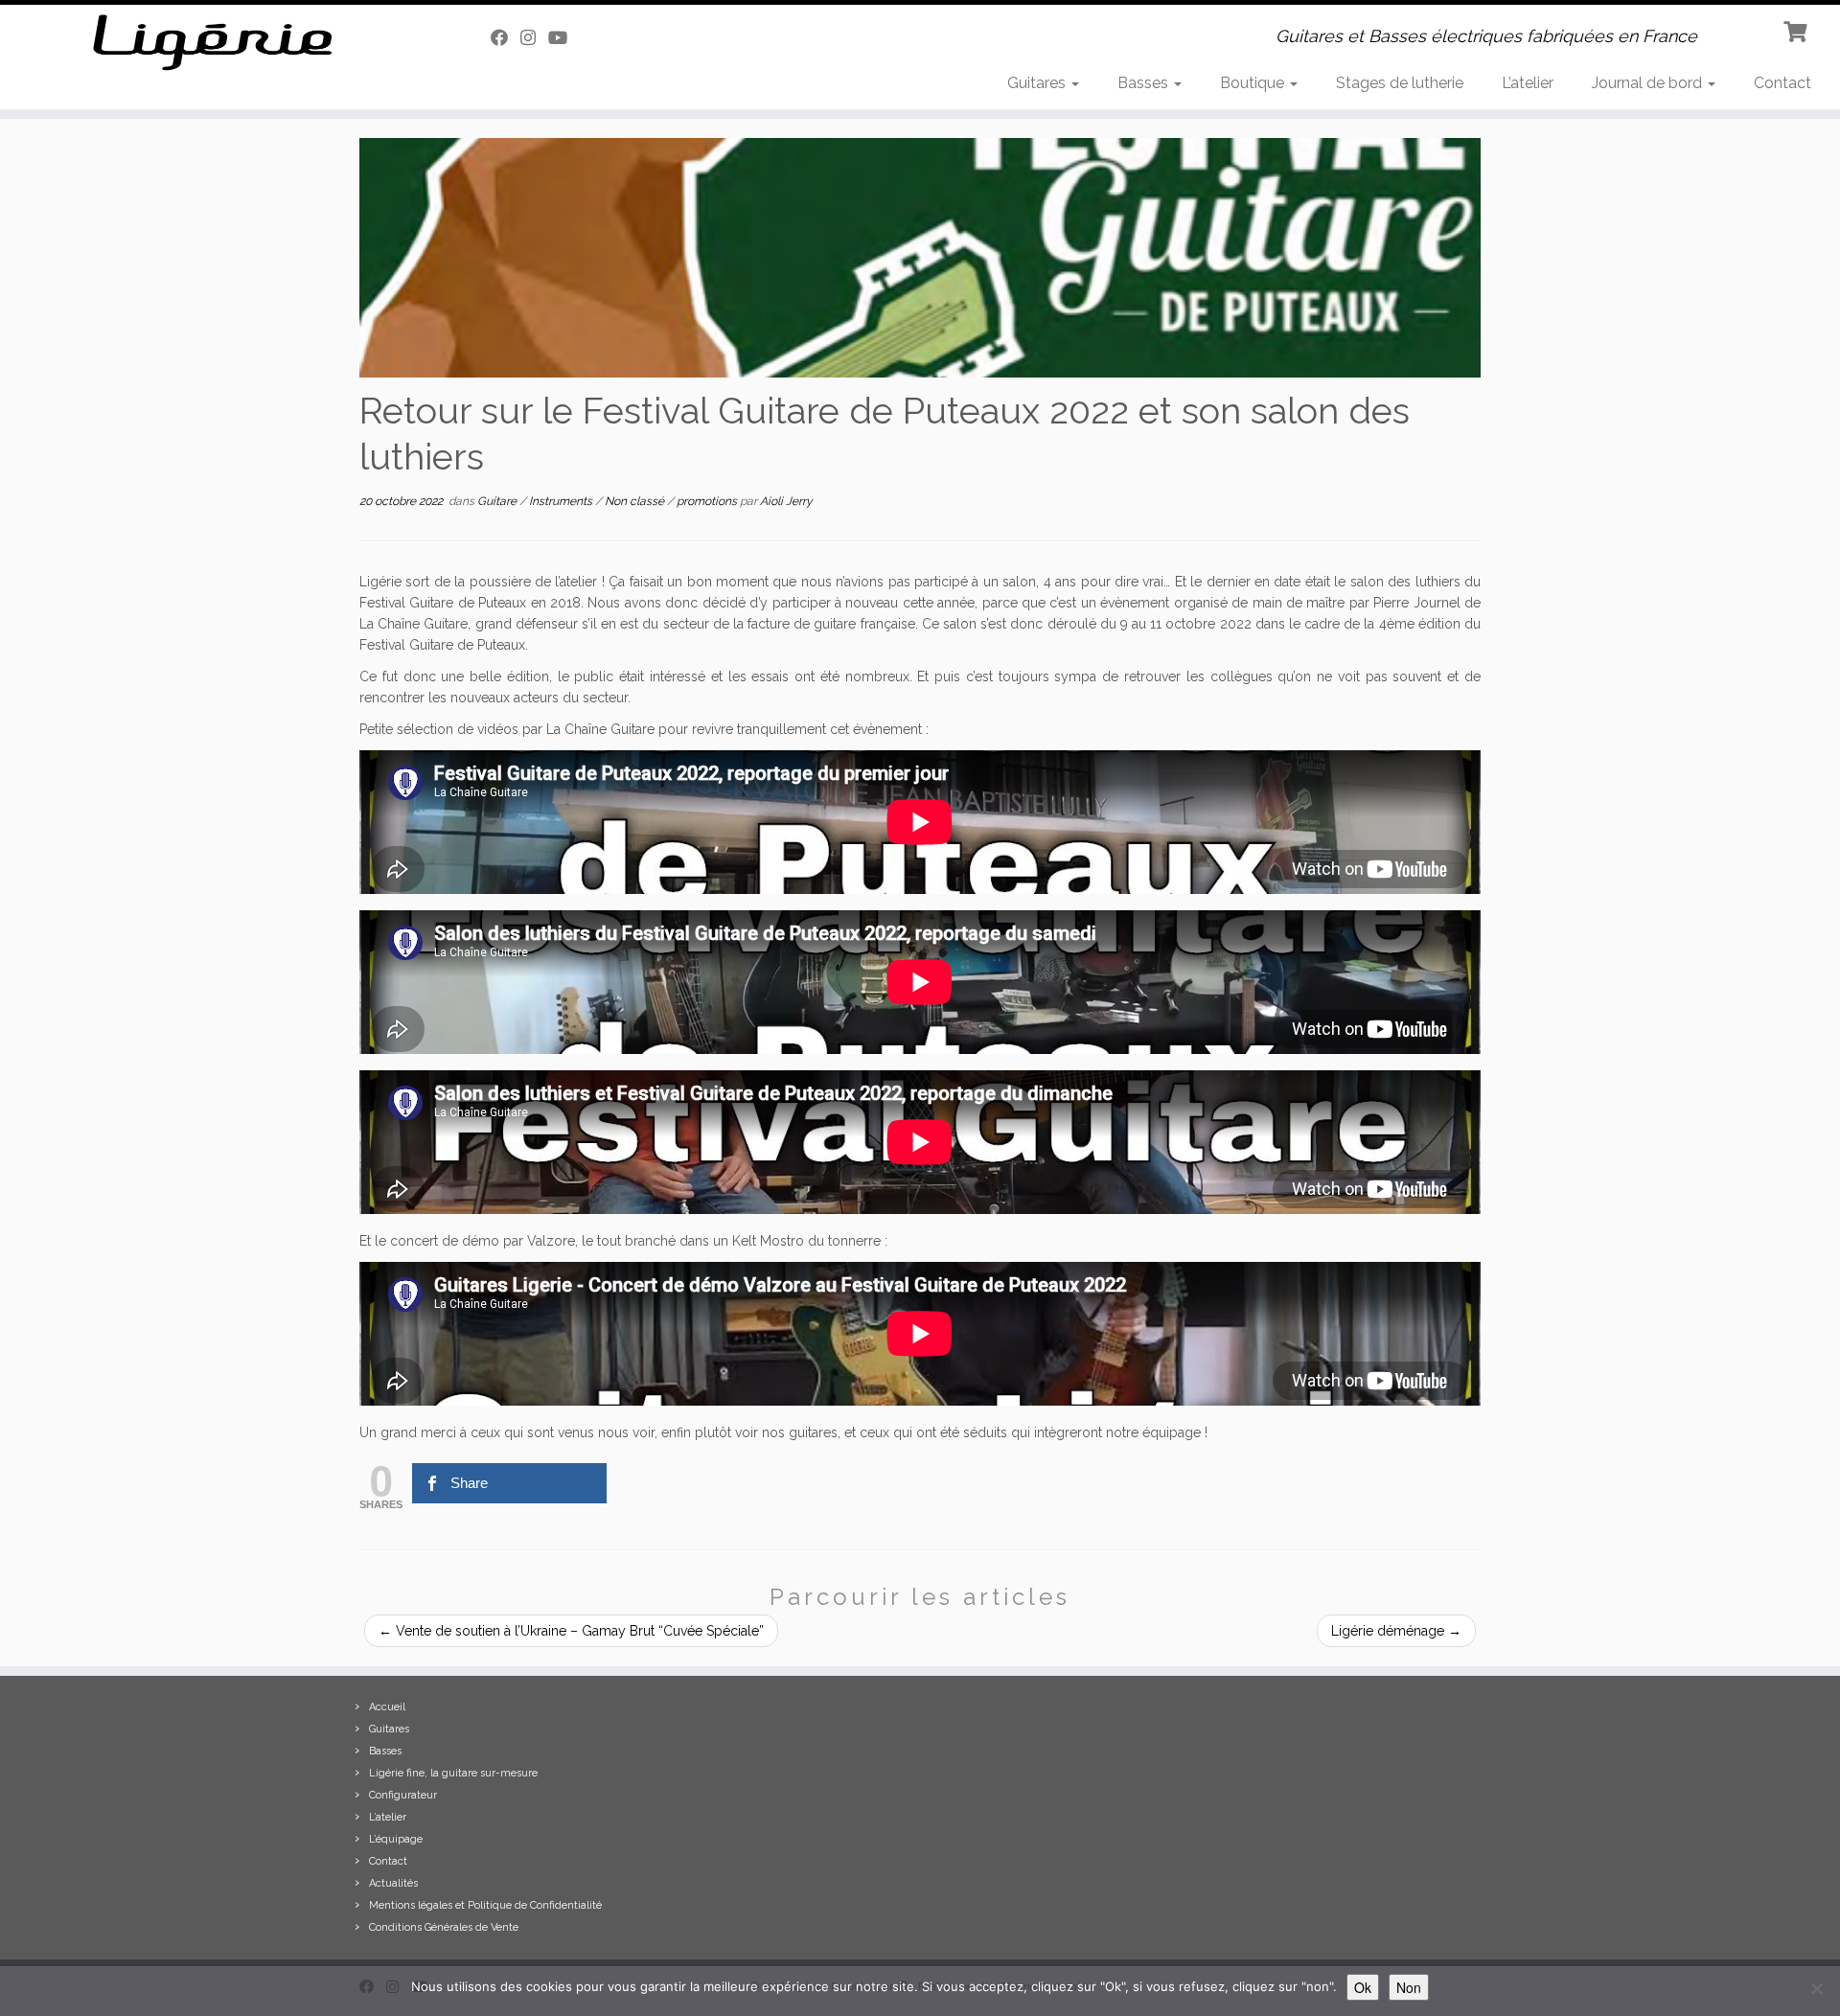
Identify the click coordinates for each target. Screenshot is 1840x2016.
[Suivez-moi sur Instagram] (534, 38)
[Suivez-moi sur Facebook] (506, 38)
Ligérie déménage (1396, 1631)
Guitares (1038, 83)
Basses (1145, 83)
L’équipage (396, 1839)
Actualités (393, 1883)
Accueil (387, 1707)
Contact (1782, 83)
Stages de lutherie (1400, 83)
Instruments (562, 501)
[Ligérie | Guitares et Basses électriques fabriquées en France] (212, 43)
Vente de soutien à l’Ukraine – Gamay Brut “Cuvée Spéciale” (571, 1631)
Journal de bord (1649, 83)
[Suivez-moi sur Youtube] (564, 38)
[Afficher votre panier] (1797, 30)
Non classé (636, 501)
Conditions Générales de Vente (444, 1927)
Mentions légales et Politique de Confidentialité (485, 1905)
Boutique (1254, 83)
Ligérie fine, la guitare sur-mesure (453, 1773)
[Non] (1816, 1988)
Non (1409, 1987)
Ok (1363, 1987)
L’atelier (1528, 83)
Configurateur (403, 1795)
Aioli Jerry (786, 501)
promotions (708, 501)
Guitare (498, 501)
